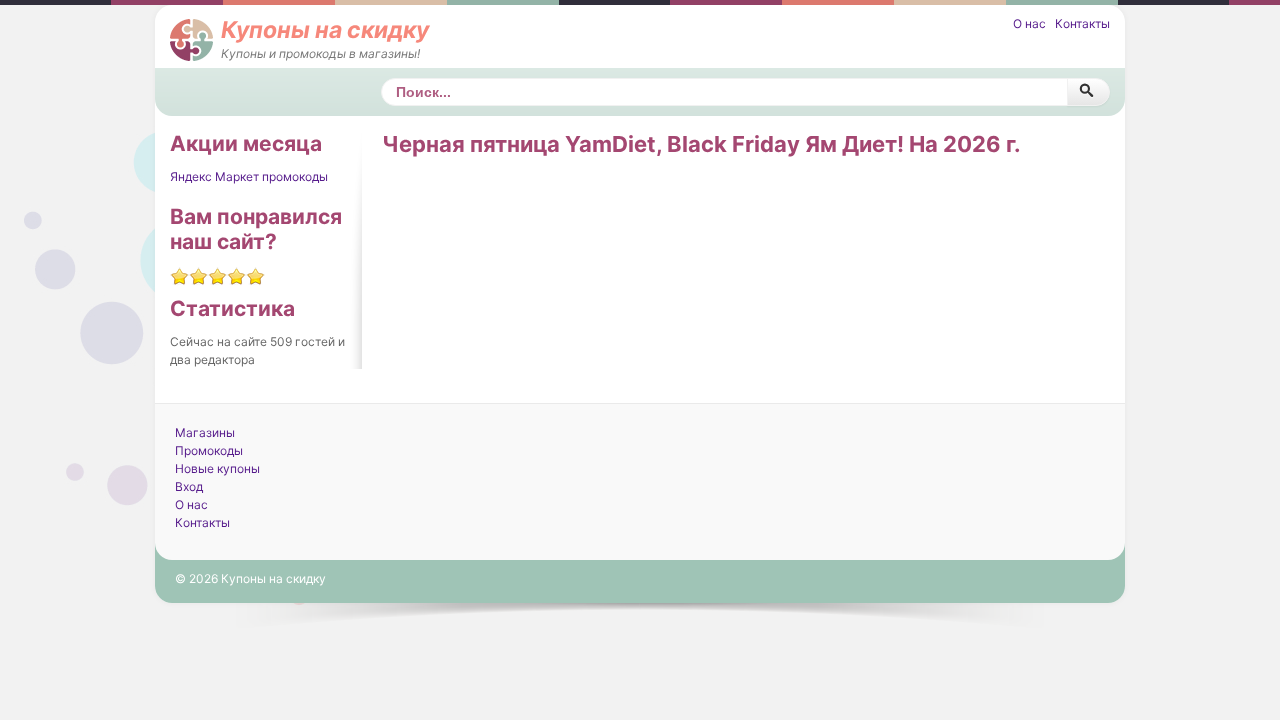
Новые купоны (217, 468)
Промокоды (209, 450)
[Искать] (1088, 92)
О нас (1029, 23)
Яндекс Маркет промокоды (249, 176)
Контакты (1082, 23)
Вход (189, 486)
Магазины (205, 432)
